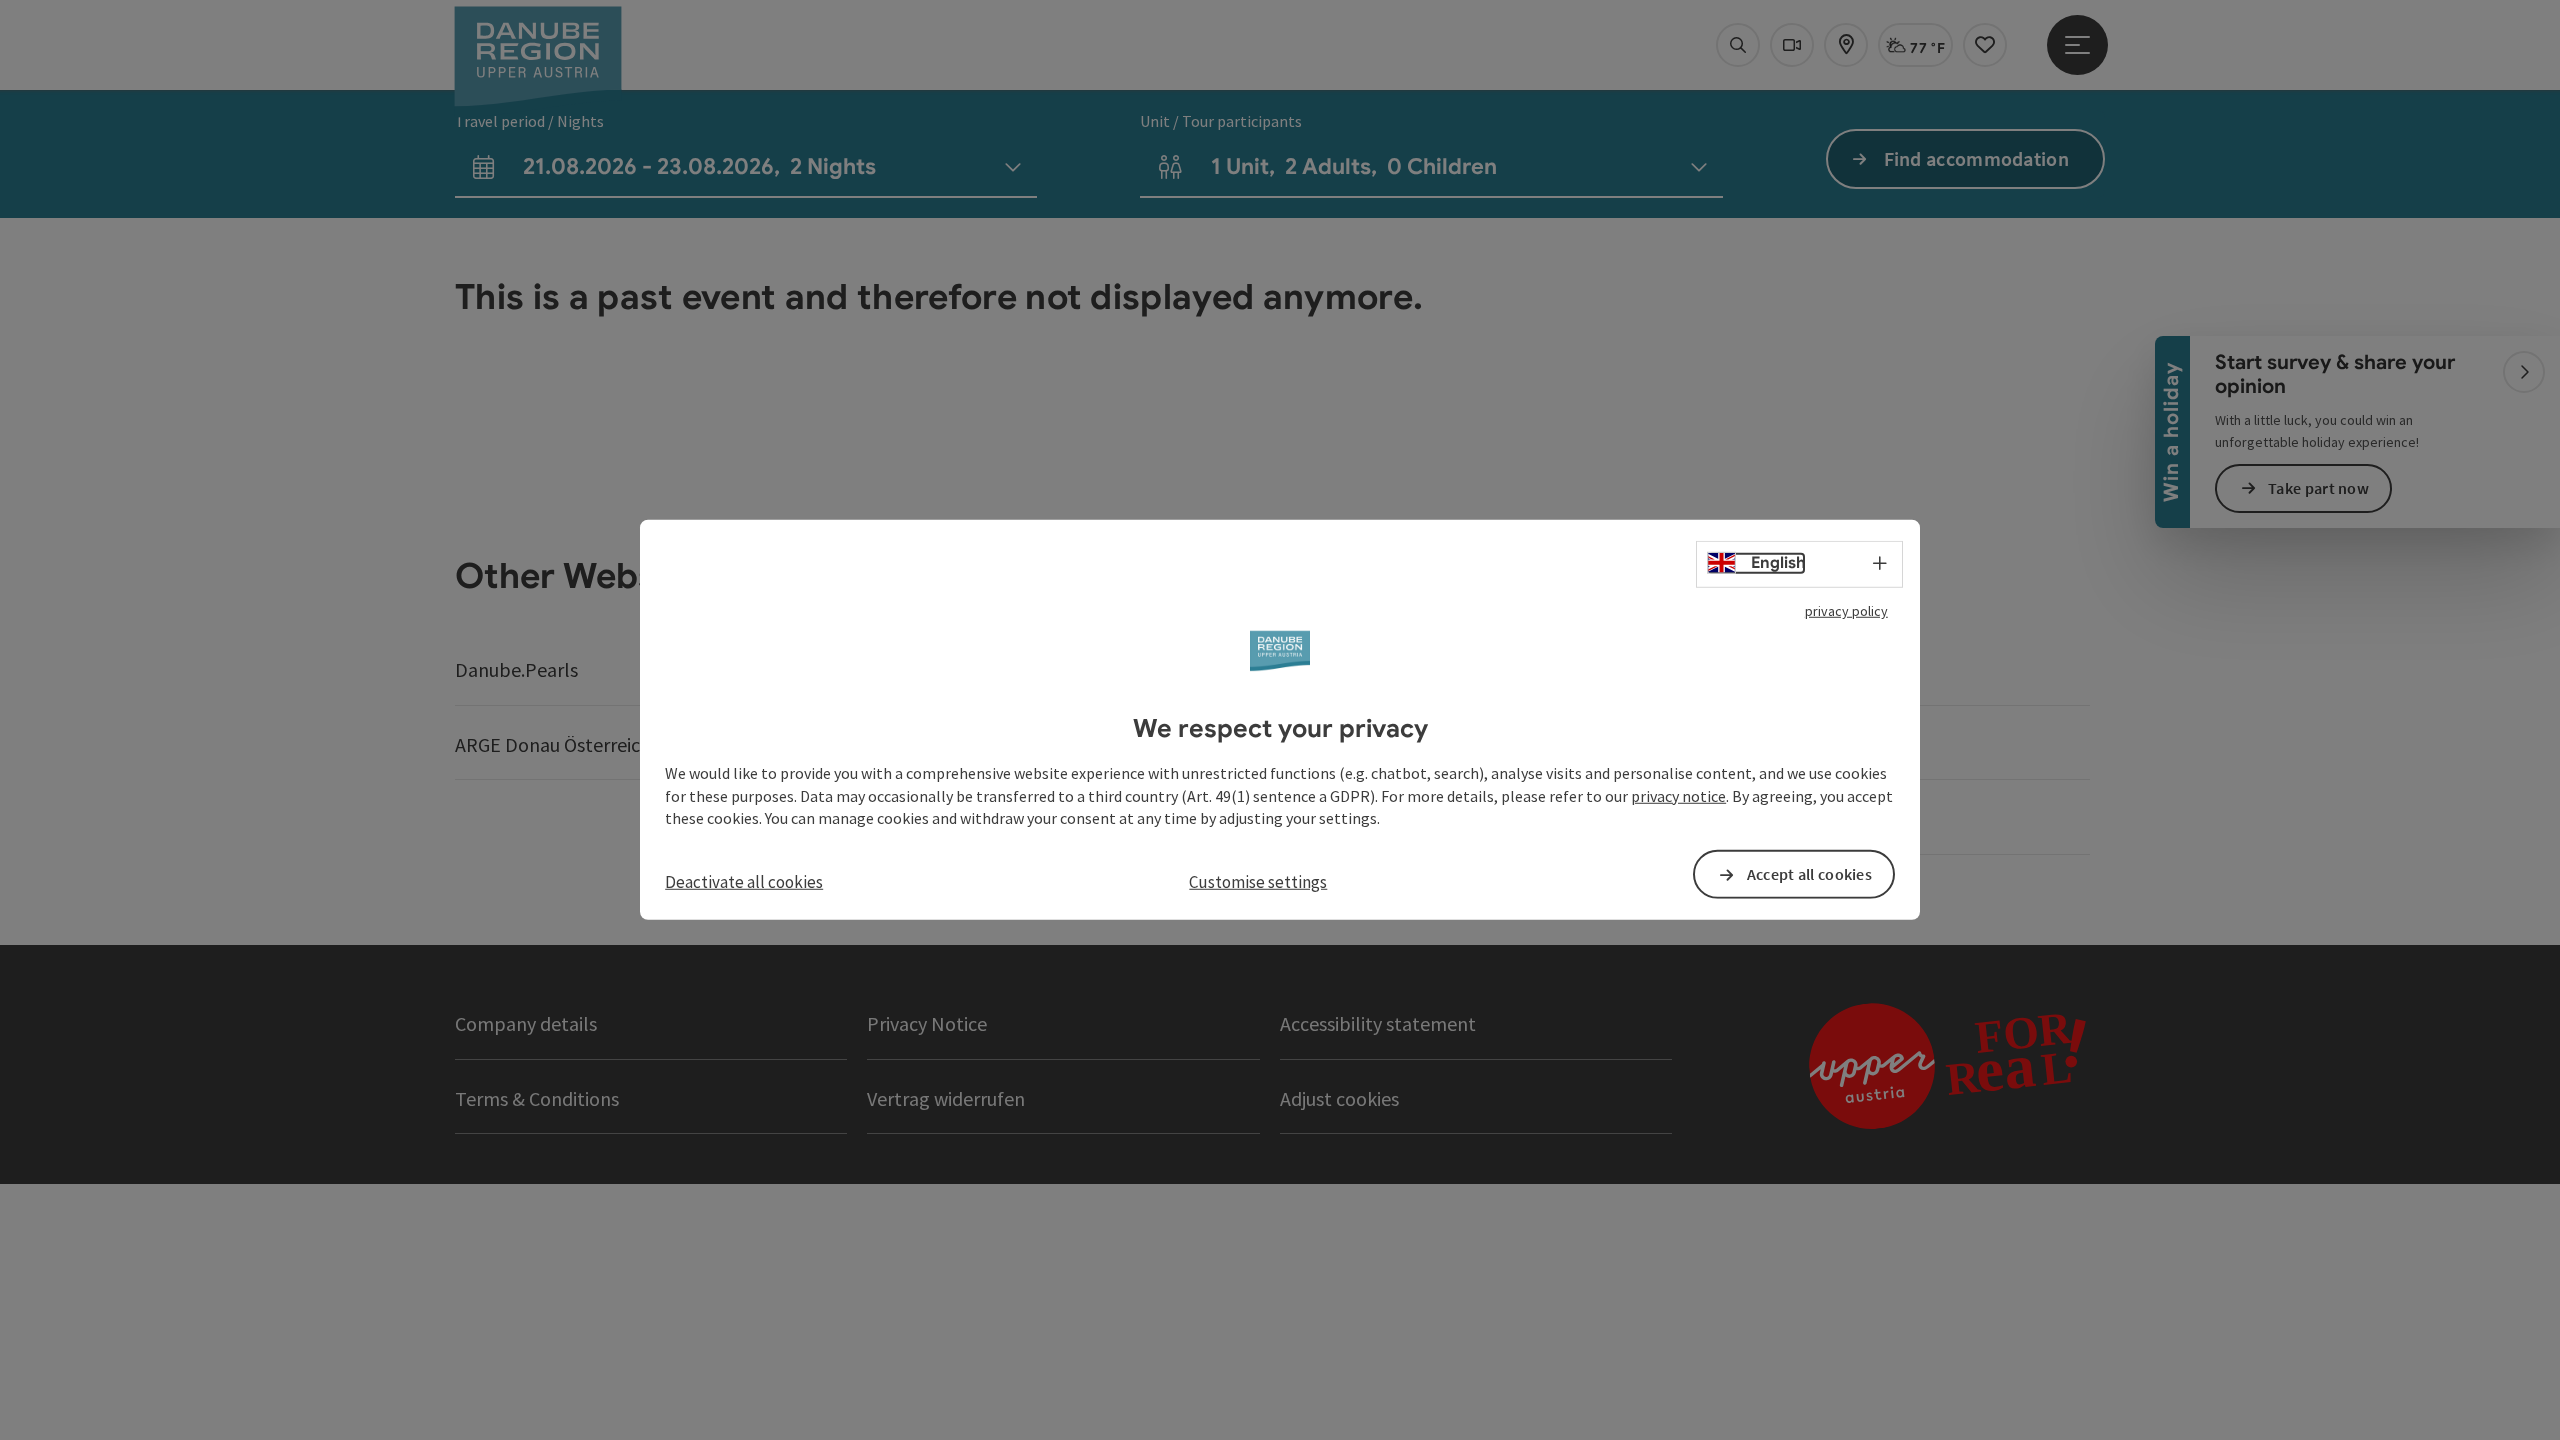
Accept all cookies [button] (1809, 874)
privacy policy (1846, 611)
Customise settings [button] (1258, 882)
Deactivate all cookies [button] (744, 882)
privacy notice (1678, 795)
